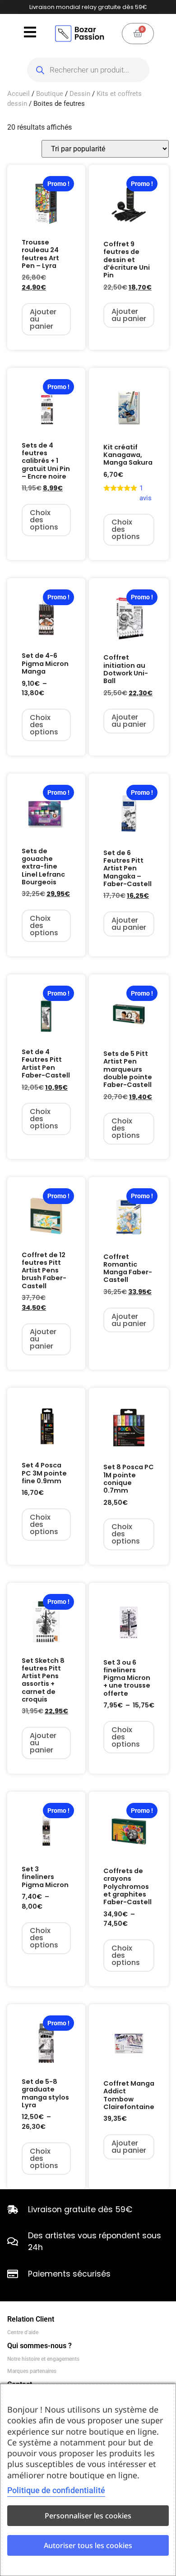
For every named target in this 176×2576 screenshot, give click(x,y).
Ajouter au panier (43, 319)
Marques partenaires (32, 2371)
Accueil (19, 94)
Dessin (80, 94)
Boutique (50, 94)
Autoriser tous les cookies (88, 2545)
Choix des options (44, 520)
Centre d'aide (23, 2332)
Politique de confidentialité (56, 2490)
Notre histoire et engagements (43, 2359)
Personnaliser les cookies (88, 2516)
